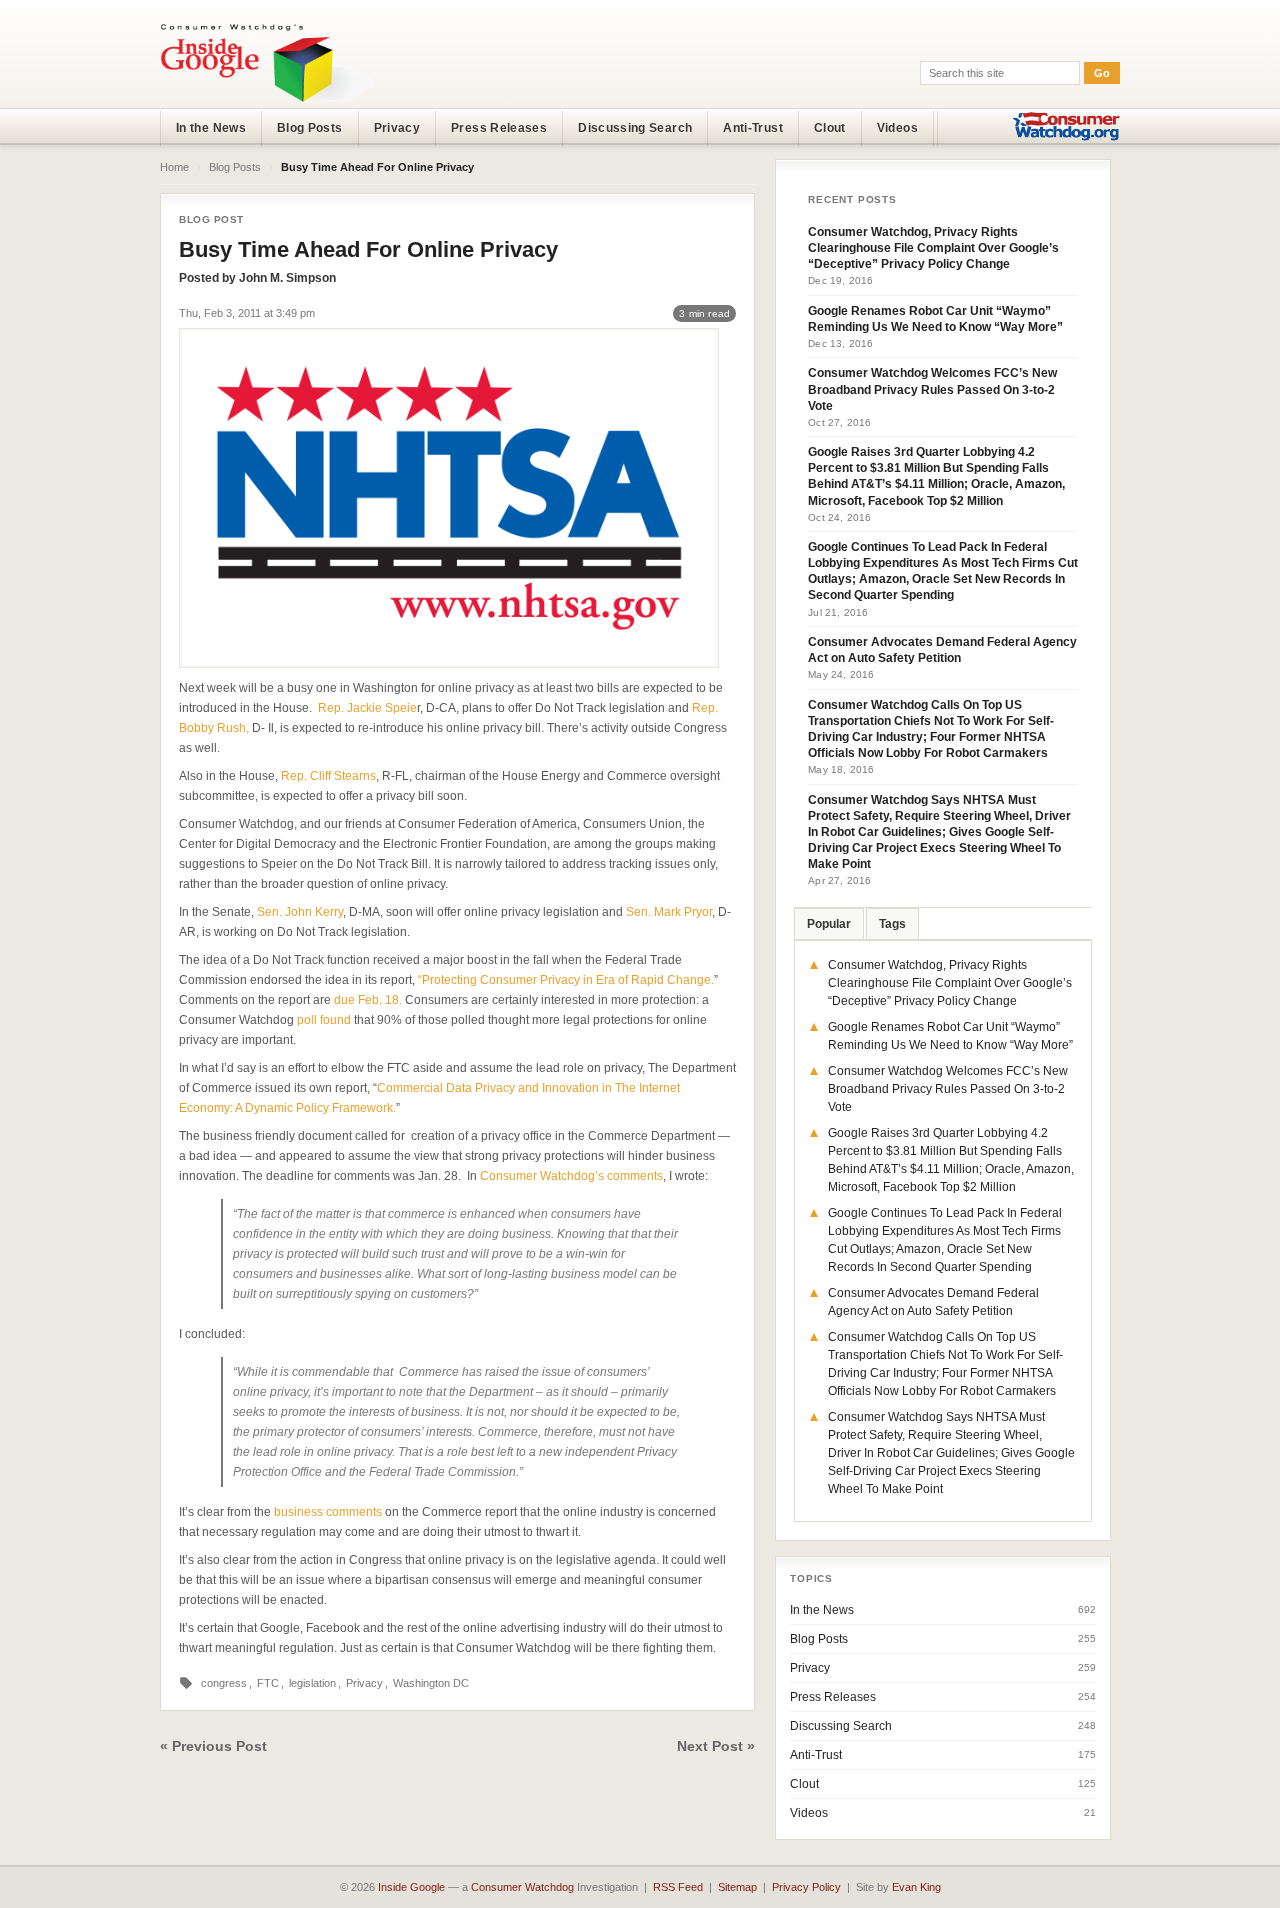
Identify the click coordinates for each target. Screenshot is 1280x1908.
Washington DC (431, 1683)
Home (174, 167)
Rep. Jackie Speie (367, 708)
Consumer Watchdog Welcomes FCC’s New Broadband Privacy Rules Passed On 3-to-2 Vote (932, 389)
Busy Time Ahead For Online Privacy (368, 249)
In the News (211, 128)
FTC (268, 1683)
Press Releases (499, 128)
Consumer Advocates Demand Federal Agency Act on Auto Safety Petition (942, 650)
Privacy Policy (806, 1887)
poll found (324, 1020)
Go (1102, 73)
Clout (830, 128)
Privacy (397, 128)
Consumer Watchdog (522, 1887)
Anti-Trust (753, 128)
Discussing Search (635, 128)
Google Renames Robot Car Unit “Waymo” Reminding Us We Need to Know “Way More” (935, 319)
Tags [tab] (892, 924)
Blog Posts (310, 128)
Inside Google (411, 1887)
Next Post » (716, 1746)
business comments (328, 1512)
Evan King (916, 1887)
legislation (312, 1683)
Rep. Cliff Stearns (328, 776)
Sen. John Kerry (300, 912)
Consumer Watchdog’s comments (571, 1176)
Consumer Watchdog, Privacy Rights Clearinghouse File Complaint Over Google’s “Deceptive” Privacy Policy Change (933, 248)
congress (224, 1683)
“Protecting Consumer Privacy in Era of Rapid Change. (566, 980)
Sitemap (737, 1887)
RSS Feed (678, 1887)
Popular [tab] (829, 924)
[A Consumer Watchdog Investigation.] (267, 62)
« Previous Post (213, 1746)
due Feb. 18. (368, 1000)
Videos (897, 128)
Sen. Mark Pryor (669, 912)
